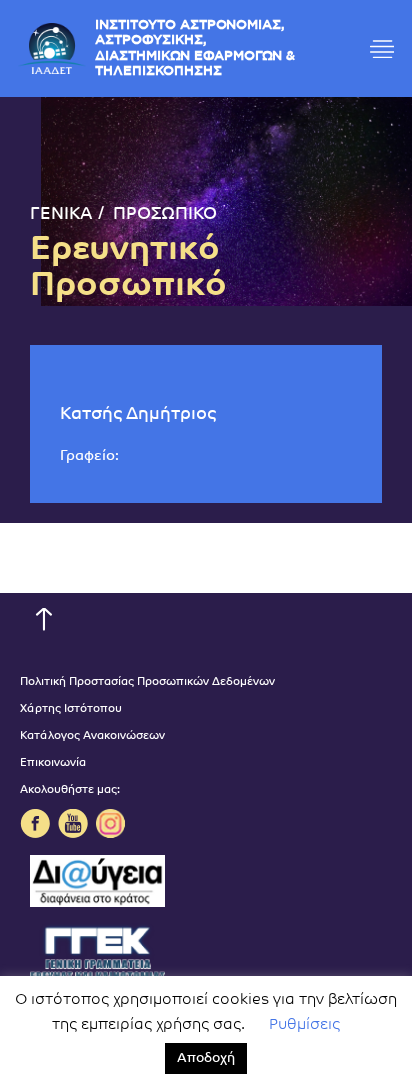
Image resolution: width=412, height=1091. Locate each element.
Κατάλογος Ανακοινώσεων (92, 736)
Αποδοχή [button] (206, 1058)
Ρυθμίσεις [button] (304, 1025)
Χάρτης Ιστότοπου (71, 709)
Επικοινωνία (53, 763)
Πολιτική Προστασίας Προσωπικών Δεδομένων (147, 682)
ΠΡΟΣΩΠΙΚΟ (165, 214)
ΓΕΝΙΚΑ (61, 214)
